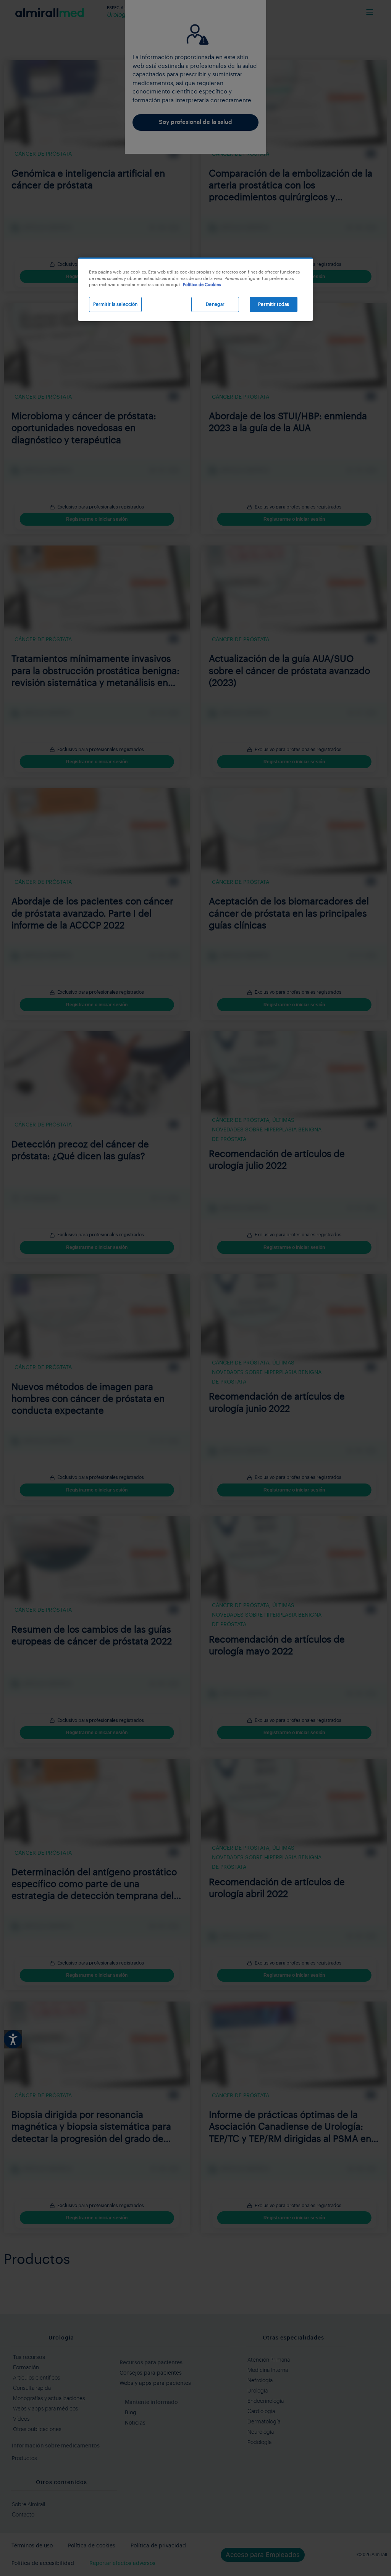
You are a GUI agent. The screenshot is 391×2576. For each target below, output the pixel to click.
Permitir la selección (116, 304)
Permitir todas (274, 304)
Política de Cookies (202, 285)
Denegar (215, 304)
